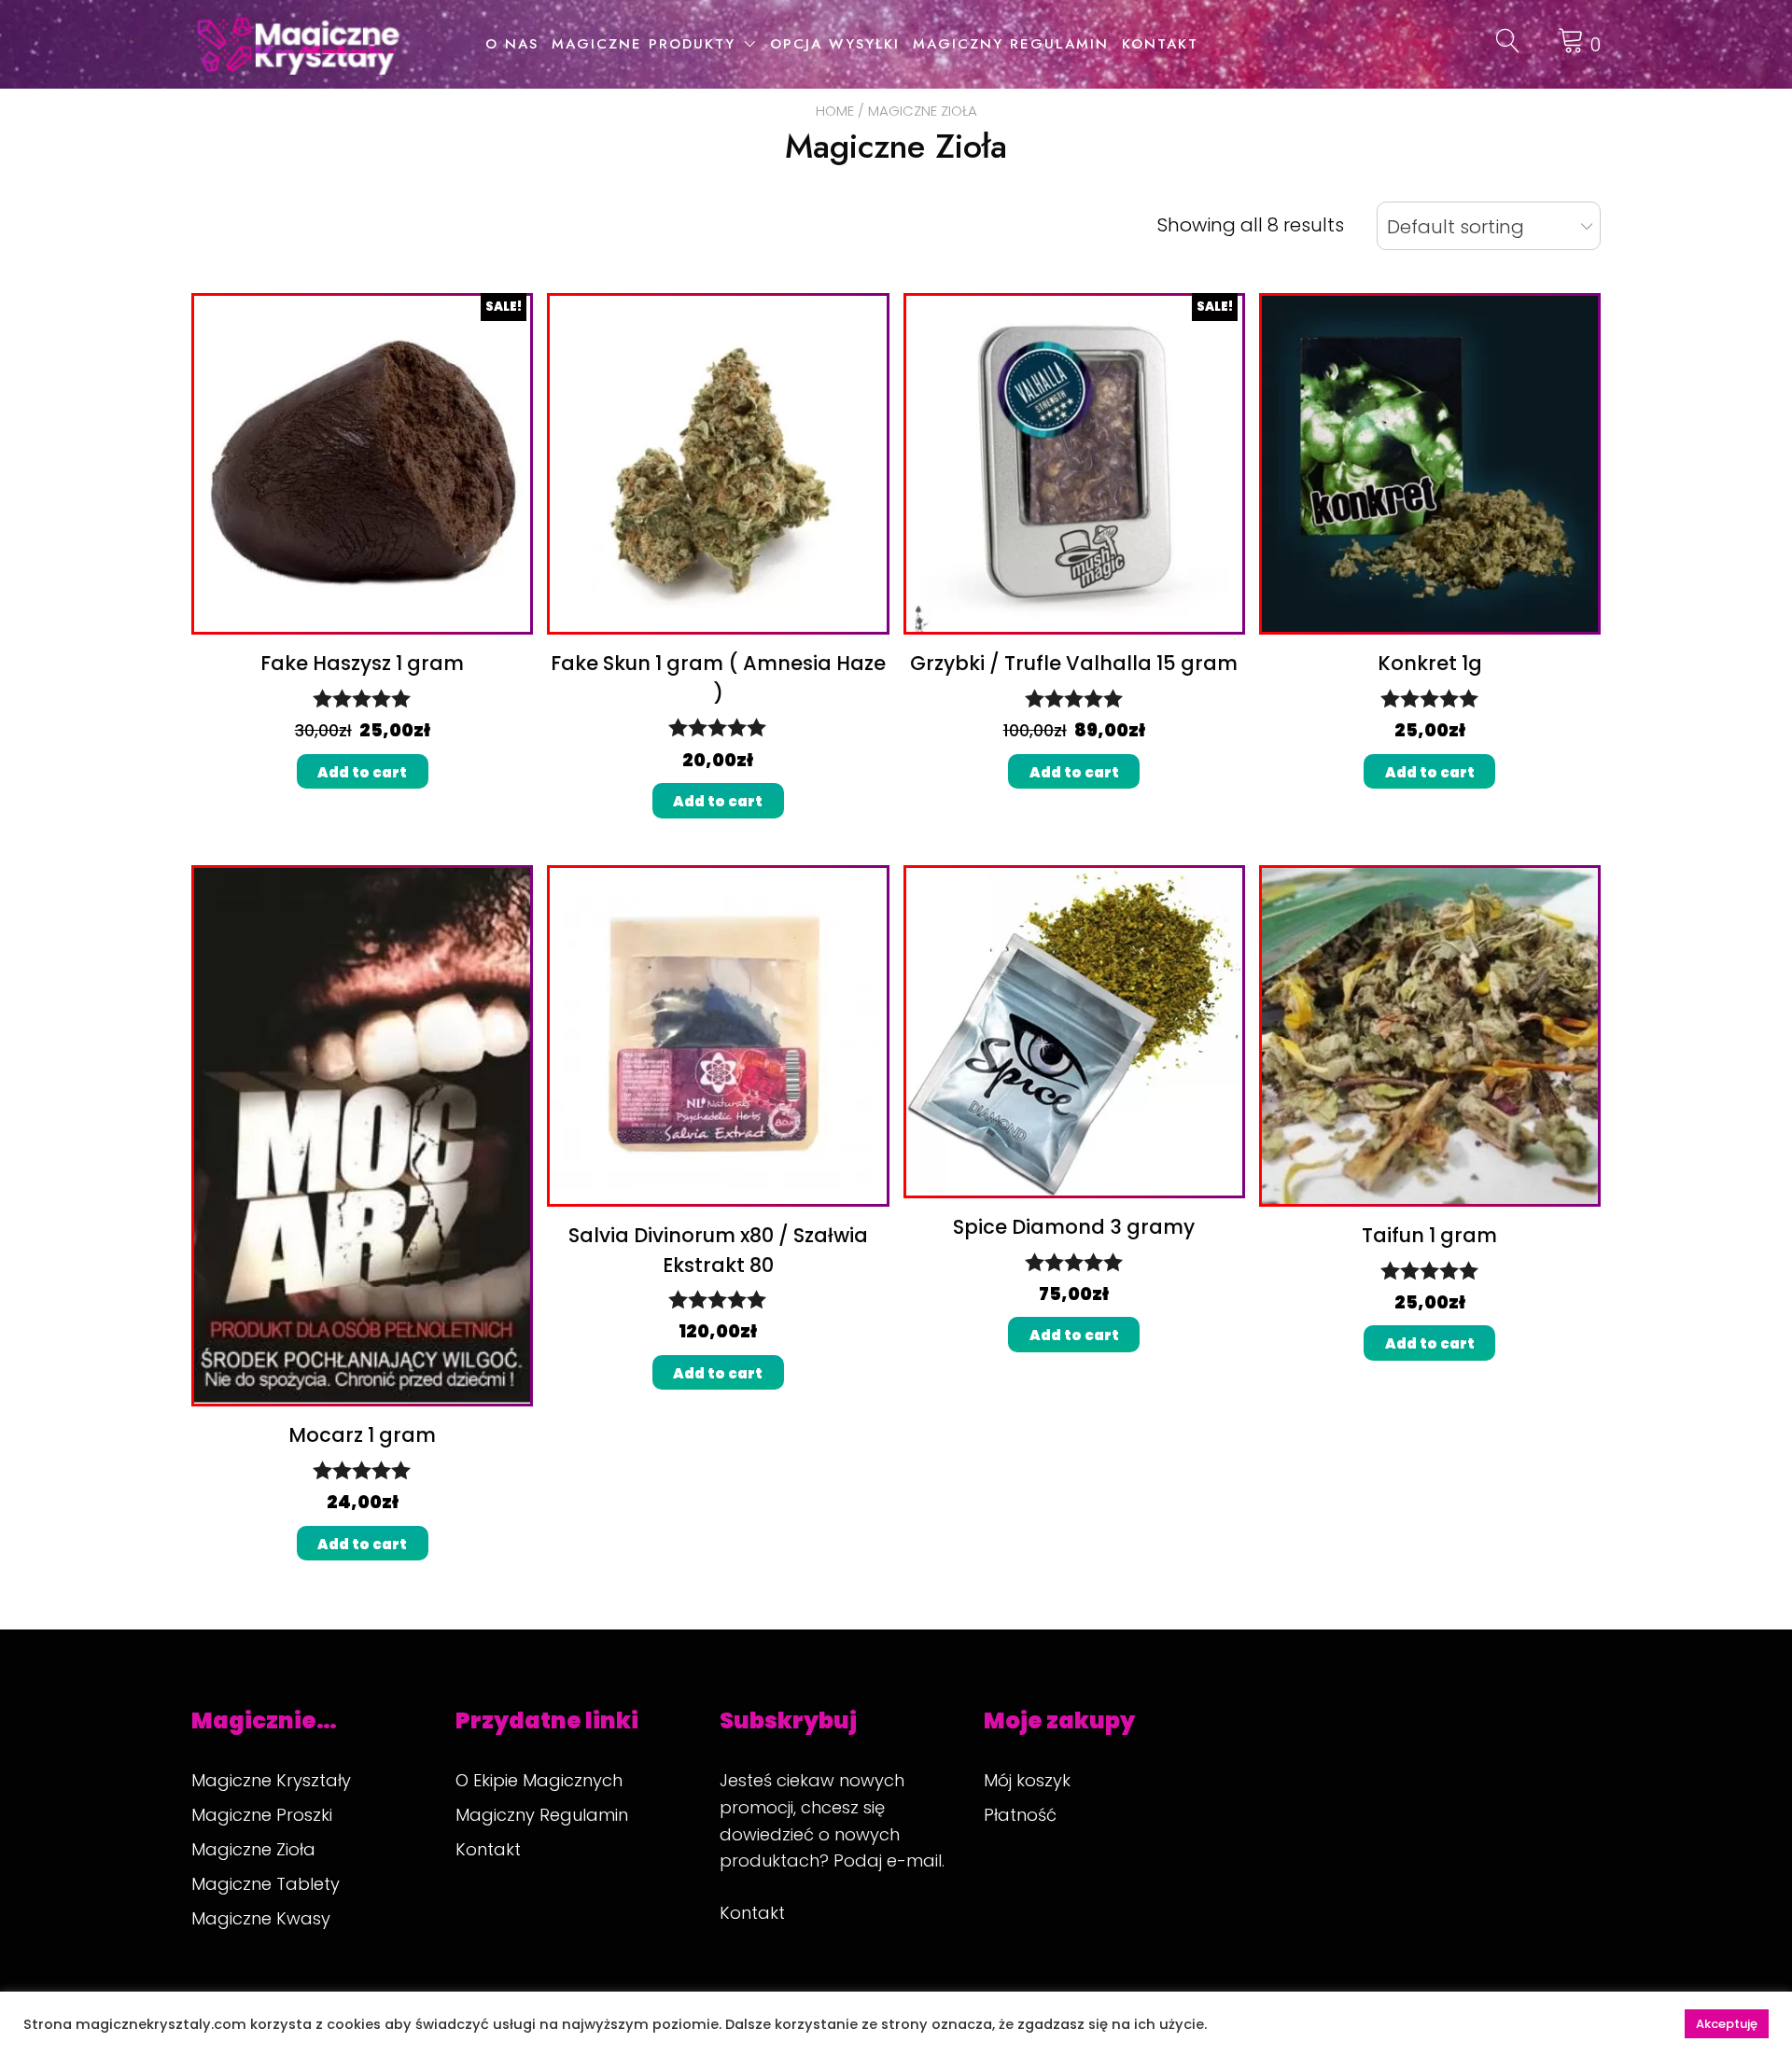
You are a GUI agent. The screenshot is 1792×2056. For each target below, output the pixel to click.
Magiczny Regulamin (1011, 44)
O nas (512, 44)
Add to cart (362, 772)
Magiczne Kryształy (271, 1780)
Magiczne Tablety (266, 1884)
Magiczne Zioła (253, 1849)
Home (835, 111)
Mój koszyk (1027, 1780)
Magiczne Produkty (644, 44)
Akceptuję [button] (1727, 2024)
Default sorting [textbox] (1456, 227)
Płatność (1020, 1815)
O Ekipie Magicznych (539, 1780)
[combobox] (1489, 226)
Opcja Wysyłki (835, 44)
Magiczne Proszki (262, 1815)
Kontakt (1160, 44)
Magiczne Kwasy (261, 1918)
